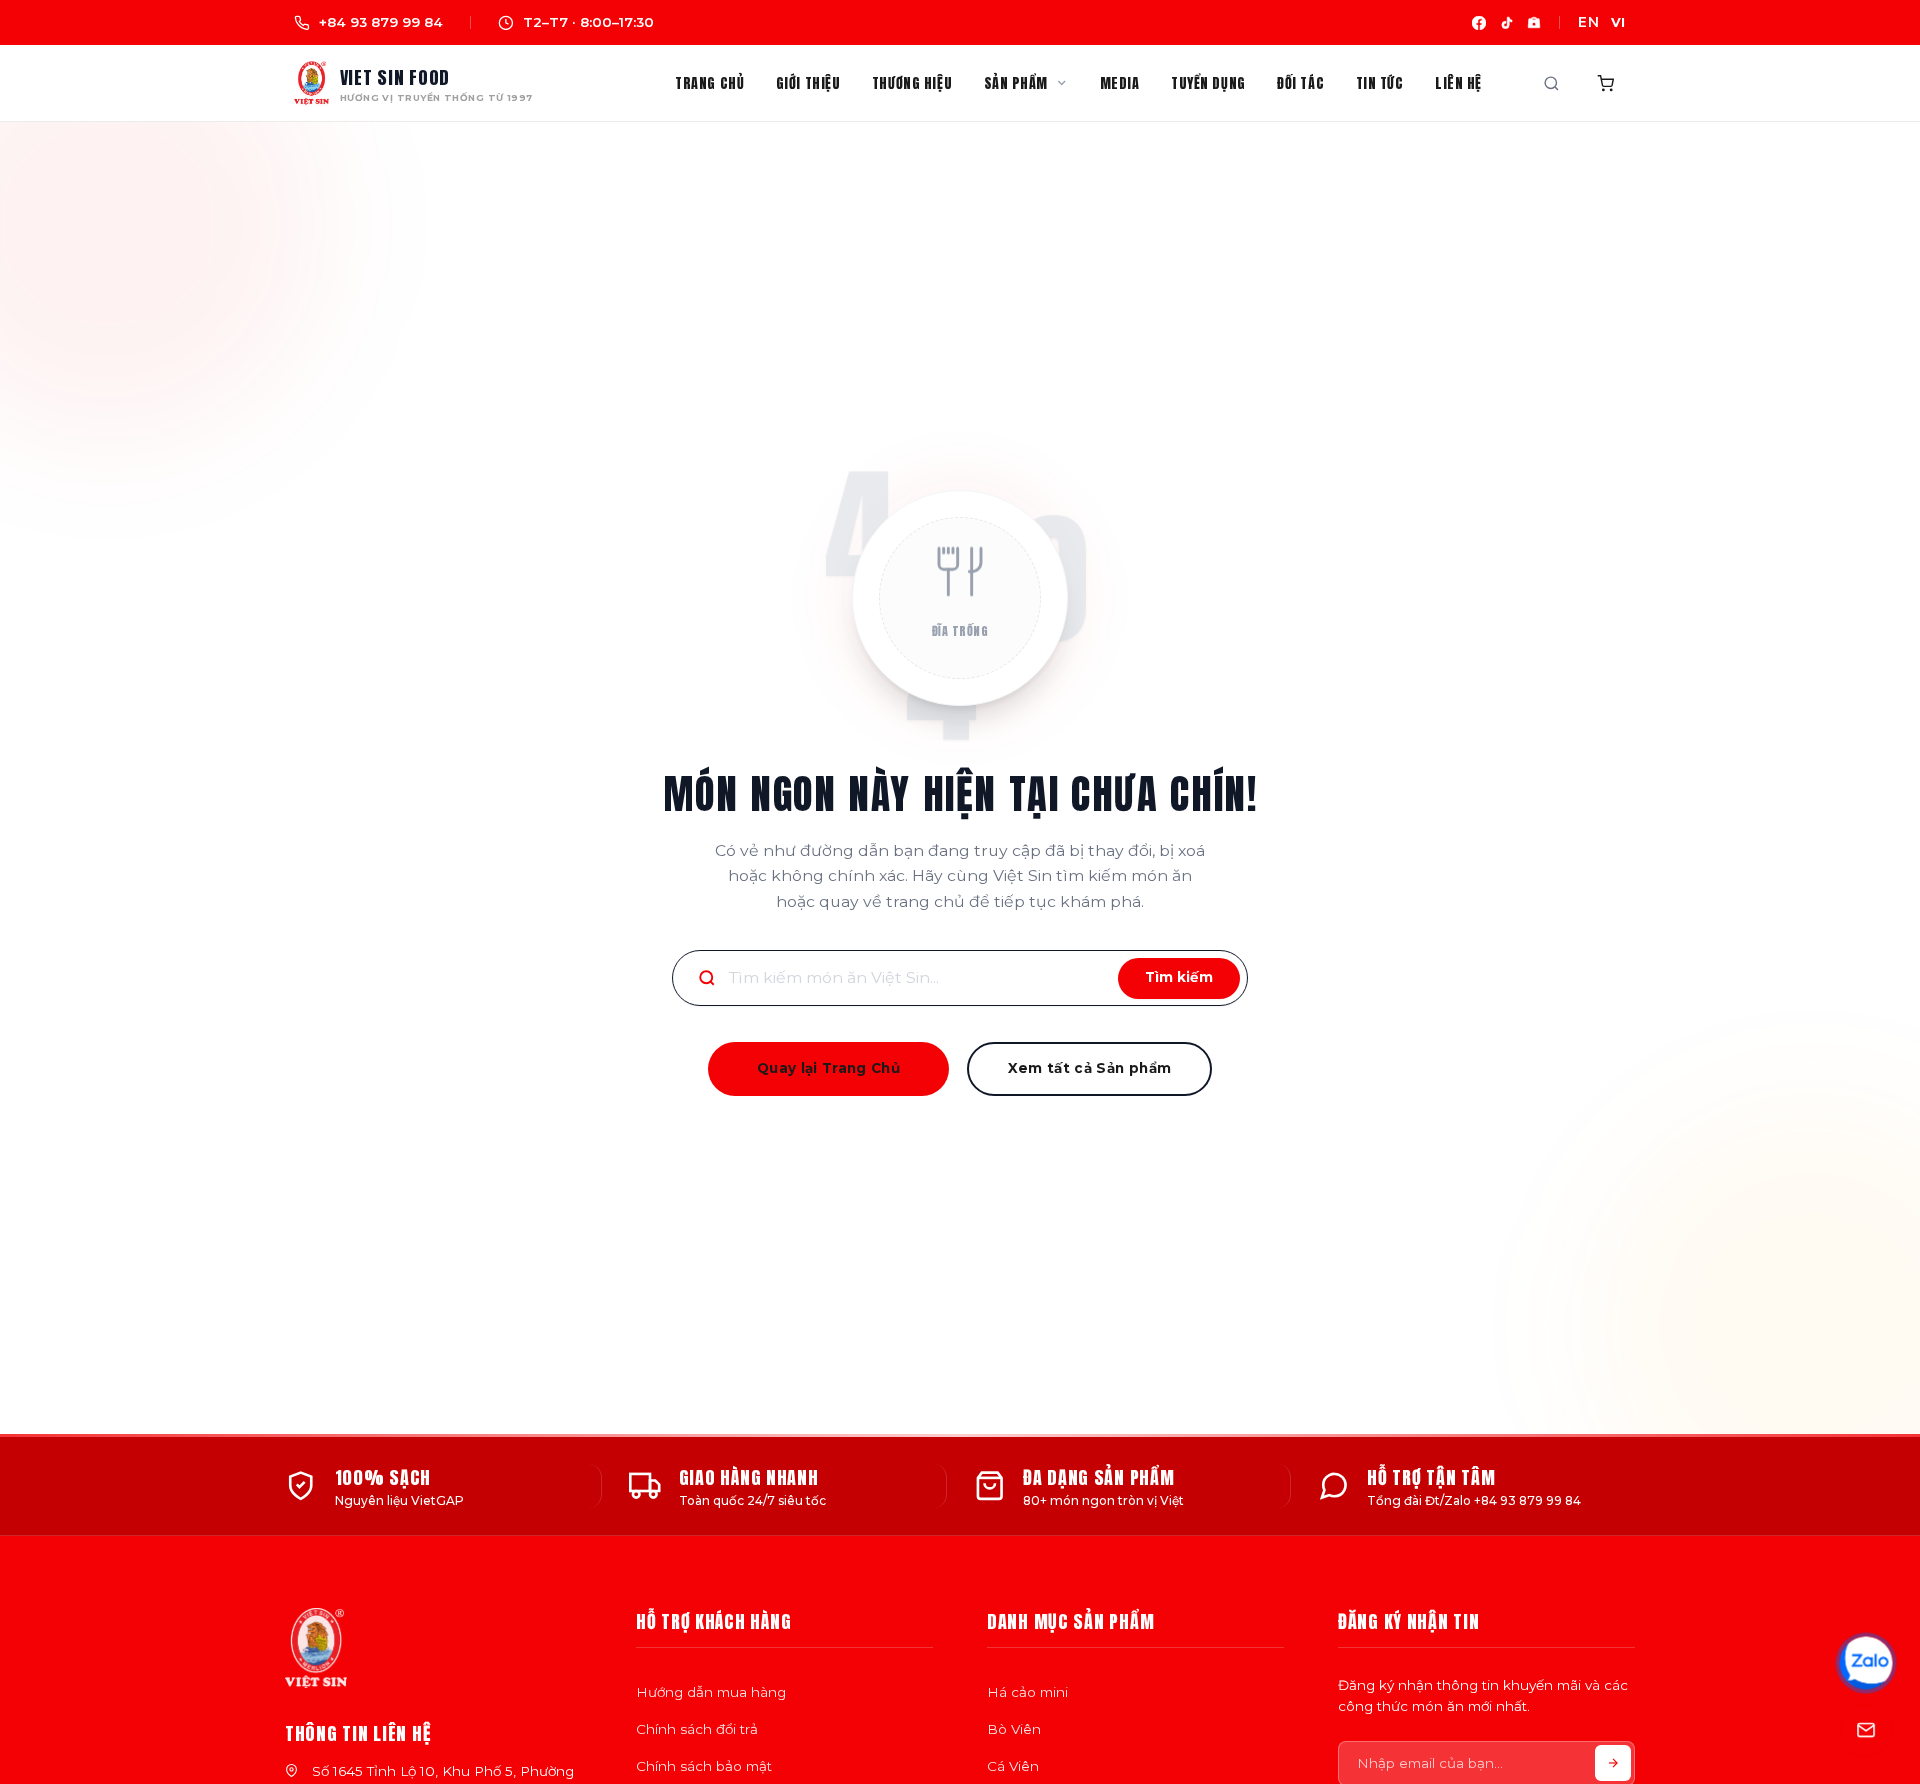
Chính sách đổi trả (697, 1729)
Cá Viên (1013, 1766)
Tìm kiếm (1179, 977)
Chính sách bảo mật (704, 1766)
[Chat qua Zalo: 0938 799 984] (1866, 1662)
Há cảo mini (1027, 1692)
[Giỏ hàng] (1606, 83)
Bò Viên (1014, 1729)
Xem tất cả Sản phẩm (1089, 1068)
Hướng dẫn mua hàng (711, 1692)
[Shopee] (1534, 23)
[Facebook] (1479, 23)
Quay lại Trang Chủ (828, 1068)
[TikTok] (1507, 23)
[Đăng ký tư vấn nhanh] (1866, 1730)
